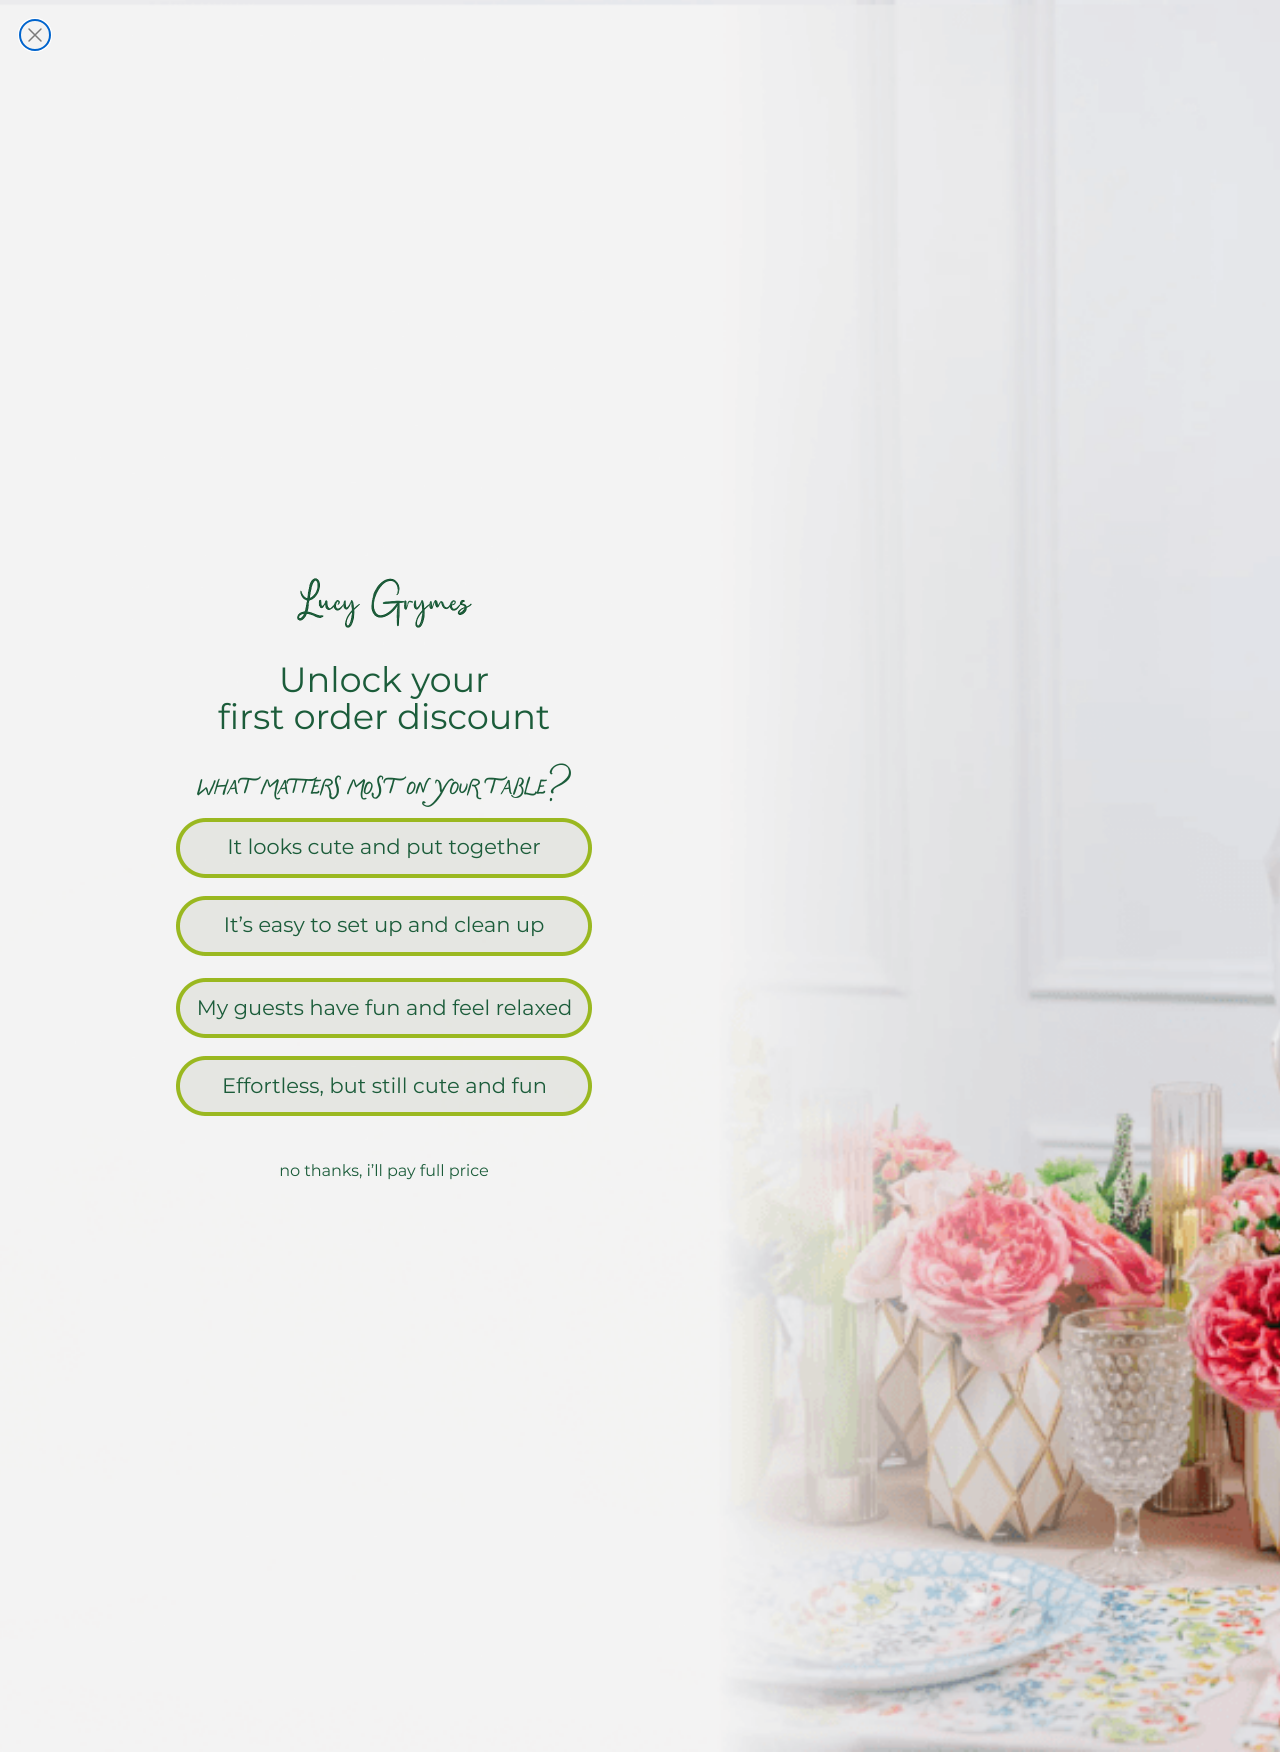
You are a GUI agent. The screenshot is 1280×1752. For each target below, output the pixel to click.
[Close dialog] (35, 35)
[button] (640, 846)
